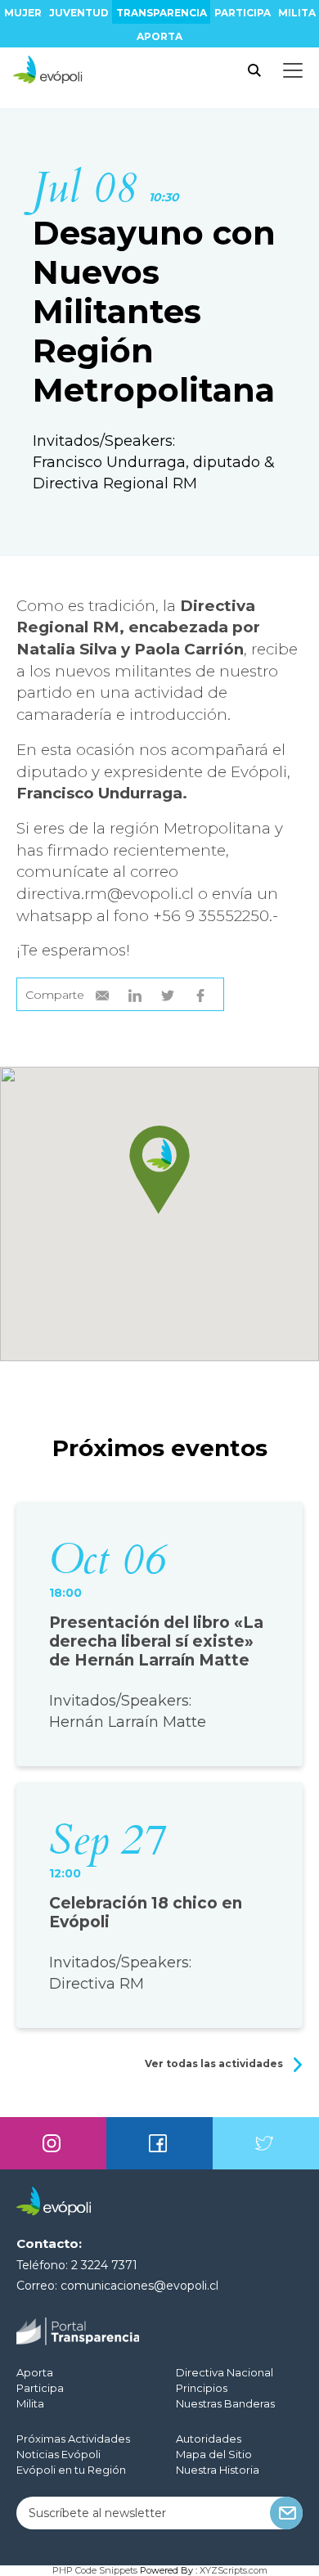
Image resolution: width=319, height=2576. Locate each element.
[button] (159, 1170)
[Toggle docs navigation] (293, 70)
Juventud (79, 13)
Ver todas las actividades (215, 2063)
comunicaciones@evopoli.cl (139, 2286)
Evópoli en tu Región (71, 2470)
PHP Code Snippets (95, 2570)
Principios (202, 2388)
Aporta (159, 36)
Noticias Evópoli (58, 2454)
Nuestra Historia (218, 2470)
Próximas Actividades (73, 2439)
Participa (243, 13)
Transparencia (162, 13)
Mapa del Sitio (214, 2454)
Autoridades (209, 2439)
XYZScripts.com (234, 2570)
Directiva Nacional (225, 2372)
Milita (297, 13)
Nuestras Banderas (225, 2403)
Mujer (23, 13)
